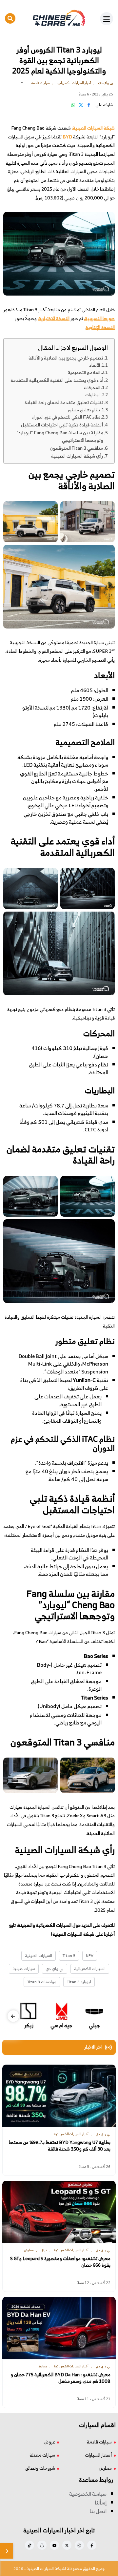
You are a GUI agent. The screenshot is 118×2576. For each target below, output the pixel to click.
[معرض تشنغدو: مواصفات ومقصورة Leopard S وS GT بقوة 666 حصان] (59, 2212)
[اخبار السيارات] (59, 18)
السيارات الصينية (39, 1956)
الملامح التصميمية (84, 372)
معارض (105, 2468)
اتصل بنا (98, 2511)
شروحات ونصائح (40, 2468)
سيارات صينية (24, 1969)
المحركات (92, 388)
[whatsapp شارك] (73, 105)
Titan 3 (69, 1956)
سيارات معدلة (42, 2455)
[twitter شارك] (81, 105)
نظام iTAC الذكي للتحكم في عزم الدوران (66, 417)
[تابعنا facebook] (92, 2545)
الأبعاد (95, 365)
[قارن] (7, 2551)
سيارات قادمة (99, 2442)
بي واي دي (55, 1969)
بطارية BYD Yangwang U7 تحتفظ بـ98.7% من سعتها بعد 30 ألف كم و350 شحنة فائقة (60, 2145)
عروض (49, 2442)
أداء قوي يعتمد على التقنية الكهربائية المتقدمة (57, 380)
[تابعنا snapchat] (42, 2545)
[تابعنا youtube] (54, 2545)
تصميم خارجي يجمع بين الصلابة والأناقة (66, 358)
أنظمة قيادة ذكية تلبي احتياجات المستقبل (62, 425)
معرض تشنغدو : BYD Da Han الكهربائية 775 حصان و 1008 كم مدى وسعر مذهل (60, 2378)
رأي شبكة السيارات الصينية (77, 456)
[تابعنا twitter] (67, 2545)
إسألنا (101, 2503)
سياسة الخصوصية (88, 2494)
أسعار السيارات (98, 2455)
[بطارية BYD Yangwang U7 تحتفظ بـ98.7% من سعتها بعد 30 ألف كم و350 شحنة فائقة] (59, 2096)
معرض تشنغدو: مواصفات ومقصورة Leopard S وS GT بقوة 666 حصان (60, 2262)
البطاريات (93, 395)
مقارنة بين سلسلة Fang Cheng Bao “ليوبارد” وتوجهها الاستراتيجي (60, 436)
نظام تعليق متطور (84, 410)
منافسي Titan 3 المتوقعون (76, 448)
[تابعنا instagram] (79, 2545)
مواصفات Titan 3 (42, 1982)
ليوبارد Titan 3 (79, 1982)
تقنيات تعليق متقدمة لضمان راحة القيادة (64, 402)
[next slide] (13, 2016)
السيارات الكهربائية (90, 1969)
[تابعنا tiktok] (29, 2545)
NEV (90, 1956)
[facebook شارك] (89, 105)
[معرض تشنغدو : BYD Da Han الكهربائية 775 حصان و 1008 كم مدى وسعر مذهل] (59, 2328)
